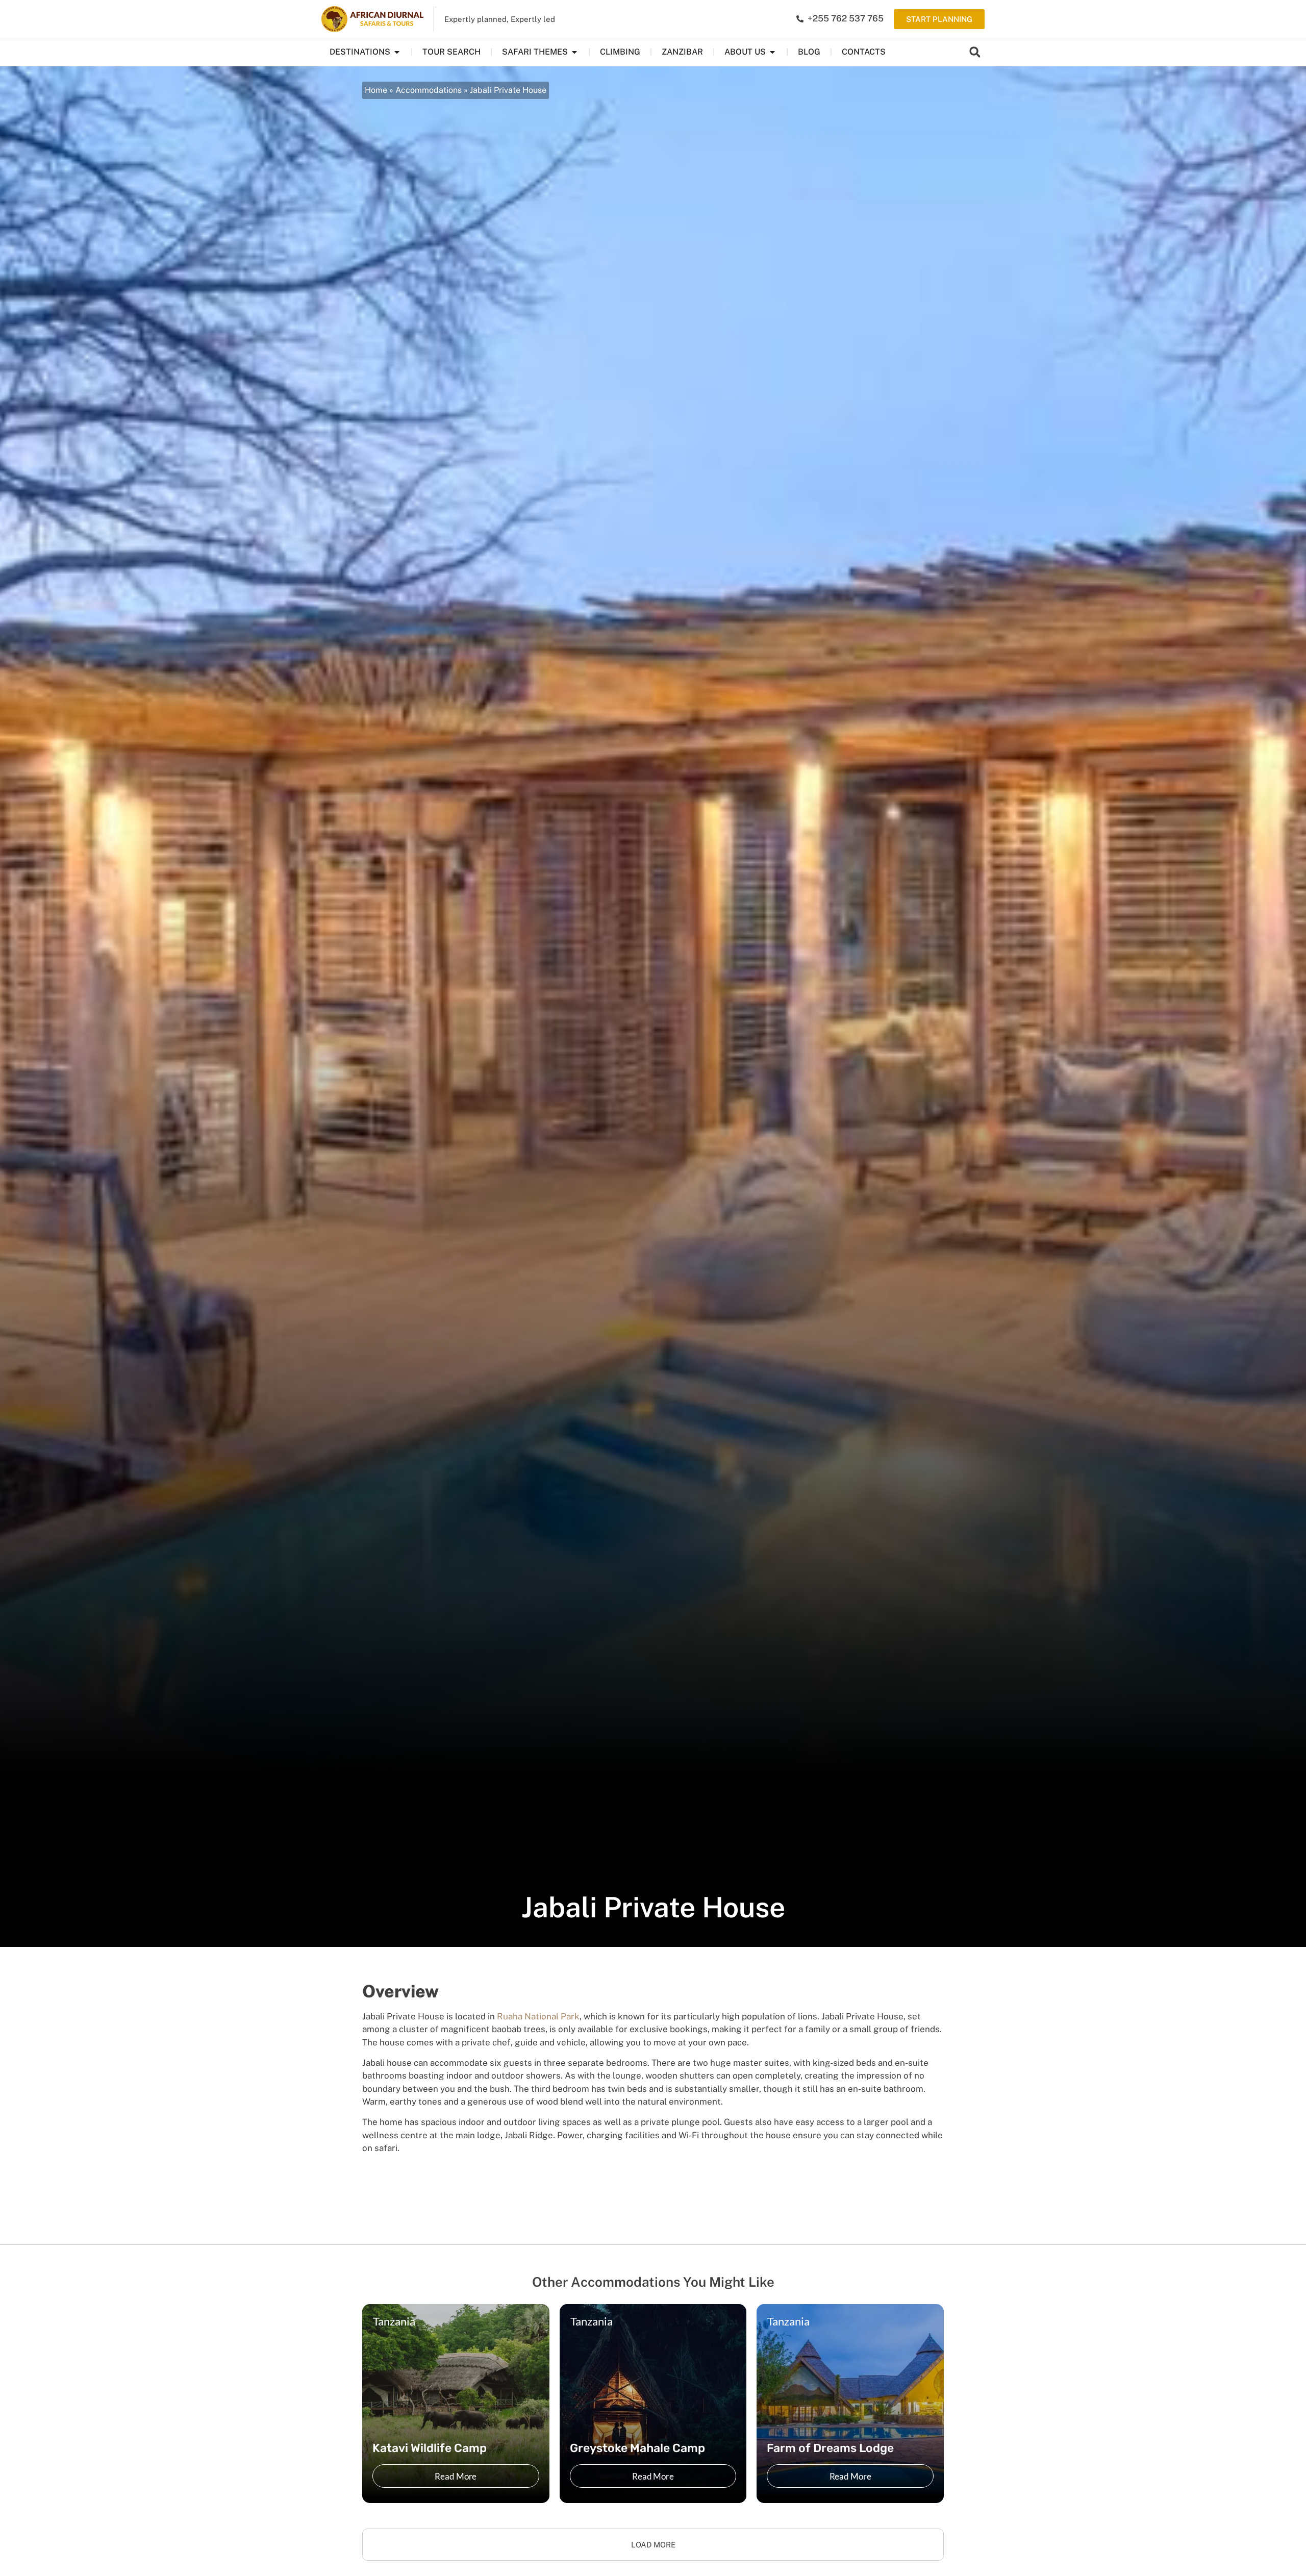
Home (376, 90)
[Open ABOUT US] (772, 52)
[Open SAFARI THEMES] (574, 52)
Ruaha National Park (538, 2016)
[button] (975, 52)
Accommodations (429, 90)
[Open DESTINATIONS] (397, 52)
